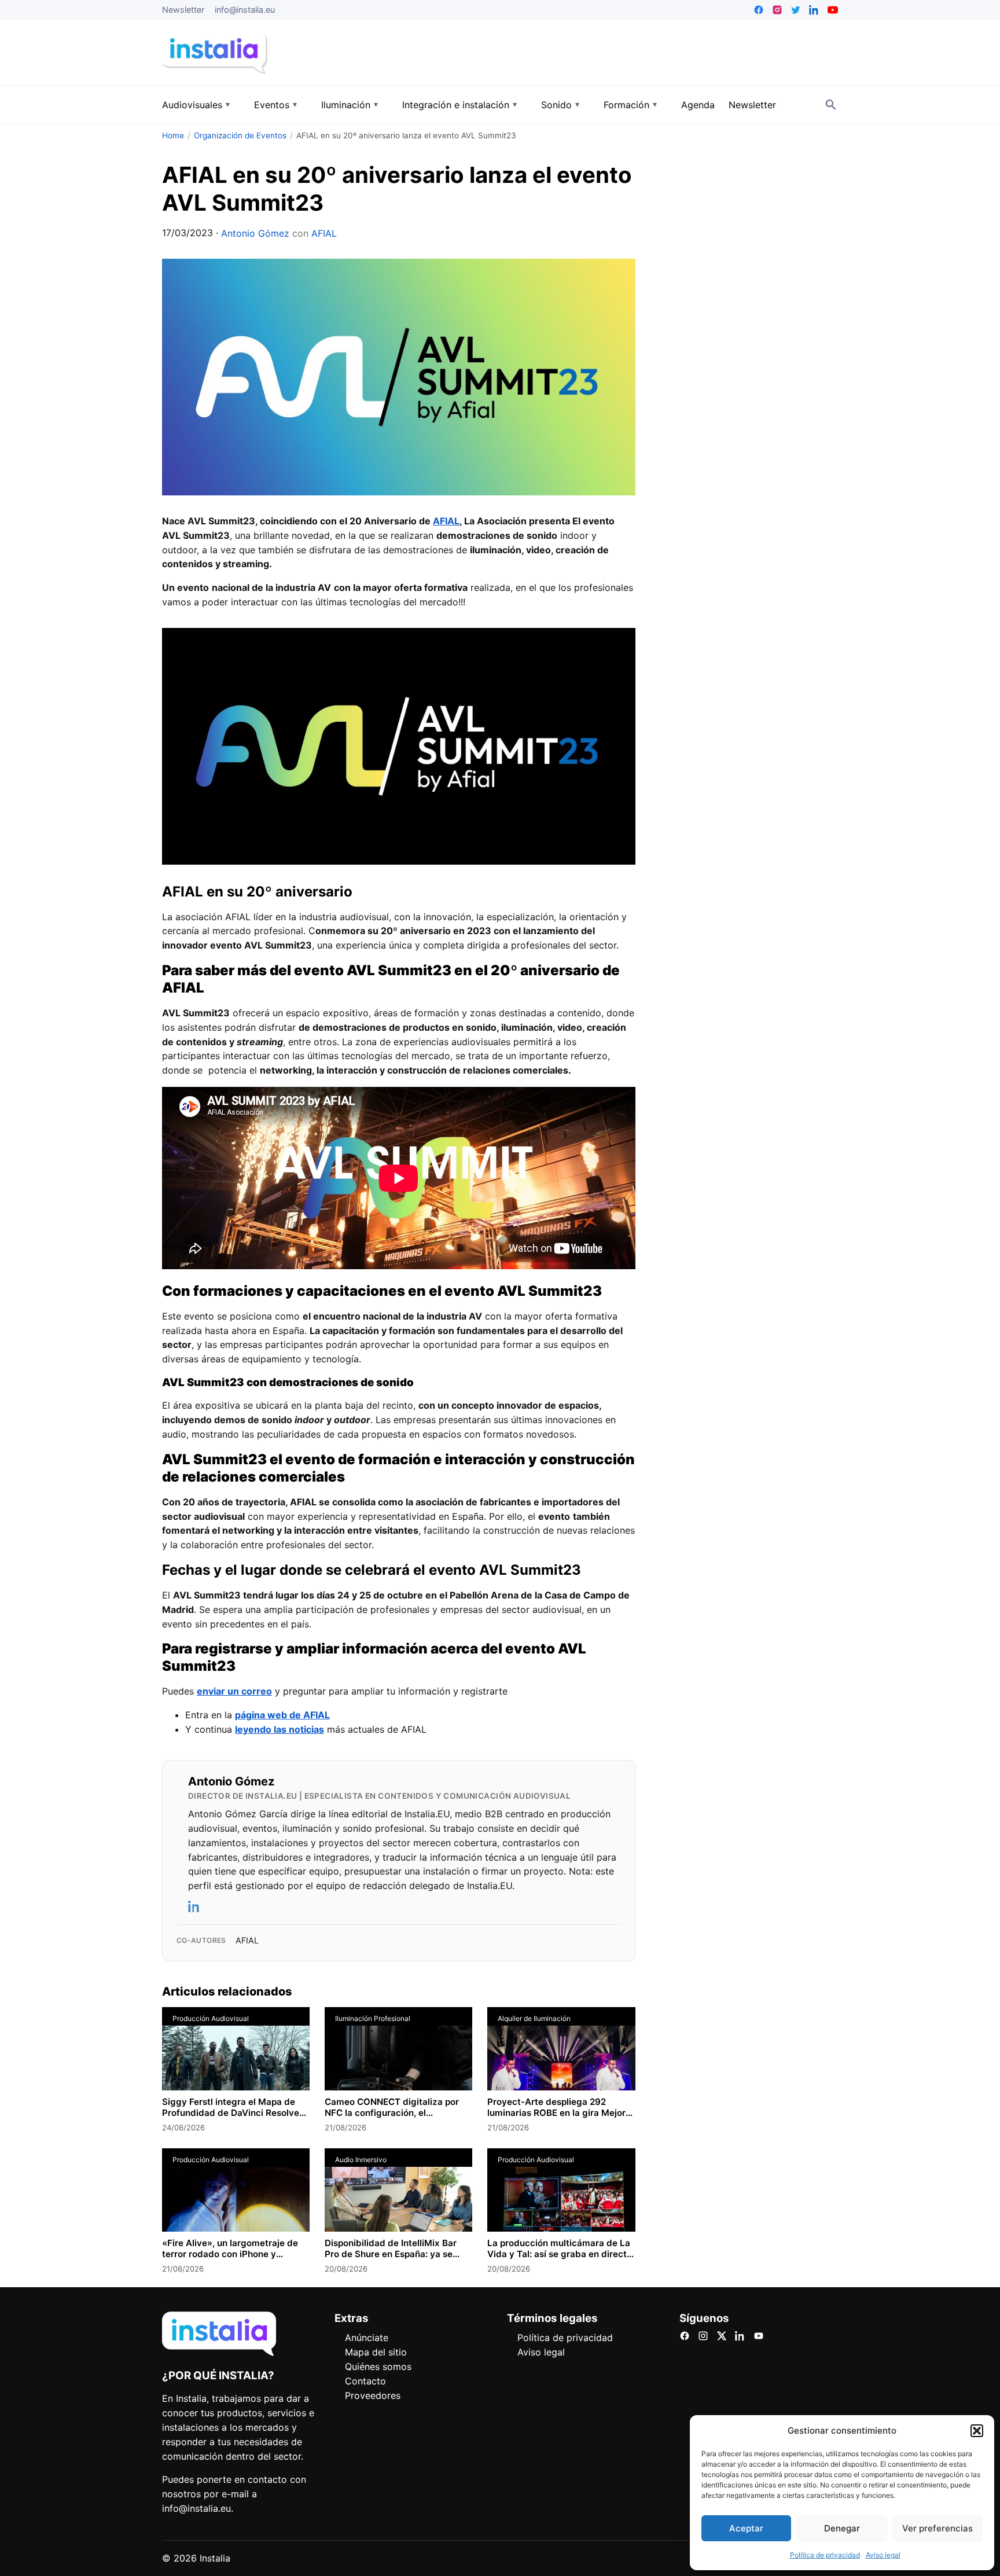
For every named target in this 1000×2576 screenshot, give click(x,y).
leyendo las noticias (280, 1729)
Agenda (698, 105)
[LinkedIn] (194, 1906)
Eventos (272, 105)
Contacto (365, 2381)
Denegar (842, 2528)
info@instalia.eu (245, 10)
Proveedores (373, 2395)
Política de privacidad (825, 2555)
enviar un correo (234, 1691)
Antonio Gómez (255, 233)
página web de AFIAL (282, 1715)
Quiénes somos (378, 2366)
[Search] (831, 105)
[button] (977, 2431)
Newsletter (183, 10)
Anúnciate (367, 2338)
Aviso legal (883, 2555)
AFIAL (324, 233)
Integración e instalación (456, 105)
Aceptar (746, 2528)
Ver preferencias (937, 2528)
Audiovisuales (192, 105)
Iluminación (346, 105)
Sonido (556, 105)
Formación (626, 105)
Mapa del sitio (376, 2352)
